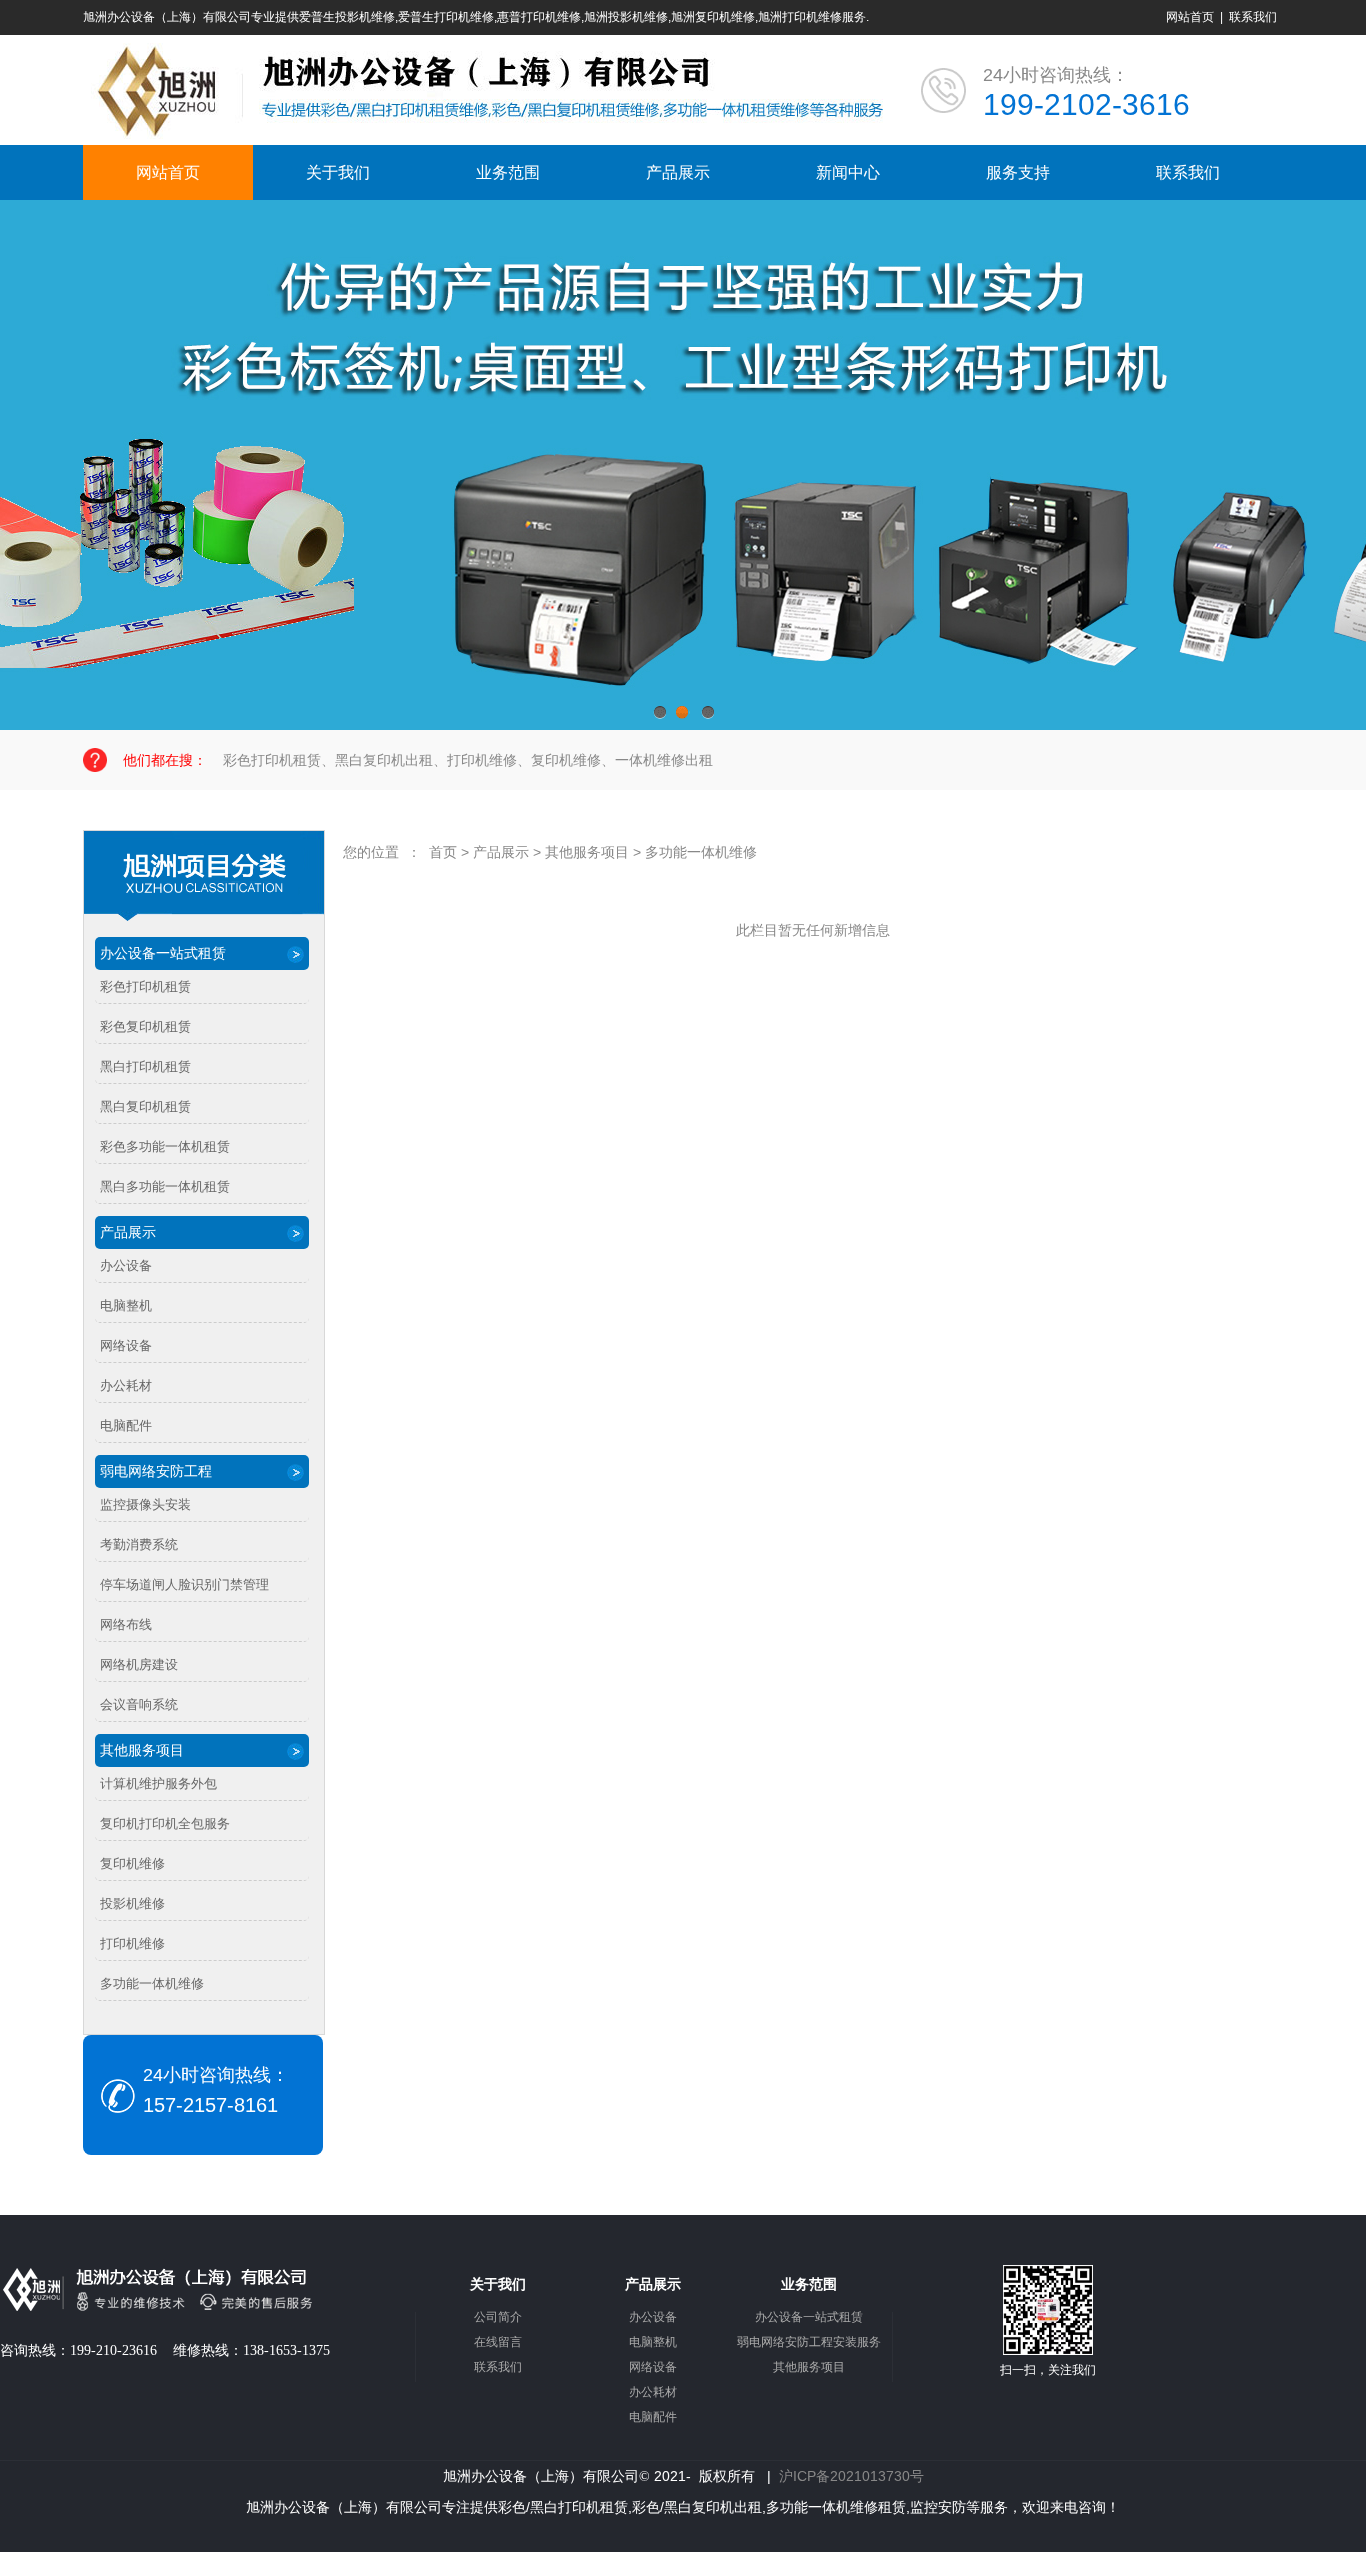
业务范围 (508, 172)
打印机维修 (132, 1943)
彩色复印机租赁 (145, 1026)
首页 (443, 852)
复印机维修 (132, 1863)
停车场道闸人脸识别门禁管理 (184, 1584)
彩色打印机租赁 (145, 986)
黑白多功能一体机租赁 (165, 1186)
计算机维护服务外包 (158, 1783)
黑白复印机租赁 (145, 1106)
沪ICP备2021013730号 (851, 2476)
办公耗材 (126, 1385)
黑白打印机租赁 (145, 1066)
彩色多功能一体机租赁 (165, 1146)
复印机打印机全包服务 (165, 1823)
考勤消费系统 (139, 1544)
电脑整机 (126, 1305)
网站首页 (1190, 17)
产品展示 (678, 172)
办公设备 (126, 1265)
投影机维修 (132, 1903)
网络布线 (126, 1624)
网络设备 (126, 1345)
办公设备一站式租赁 (163, 953)
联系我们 (1253, 17)
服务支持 (1018, 172)
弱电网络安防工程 (156, 1471)
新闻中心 (848, 172)
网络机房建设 (139, 1664)
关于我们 (338, 172)
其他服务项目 (142, 1750)
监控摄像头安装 (145, 1504)
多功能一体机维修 (152, 1983)
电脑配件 (126, 1425)
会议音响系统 (139, 1704)
